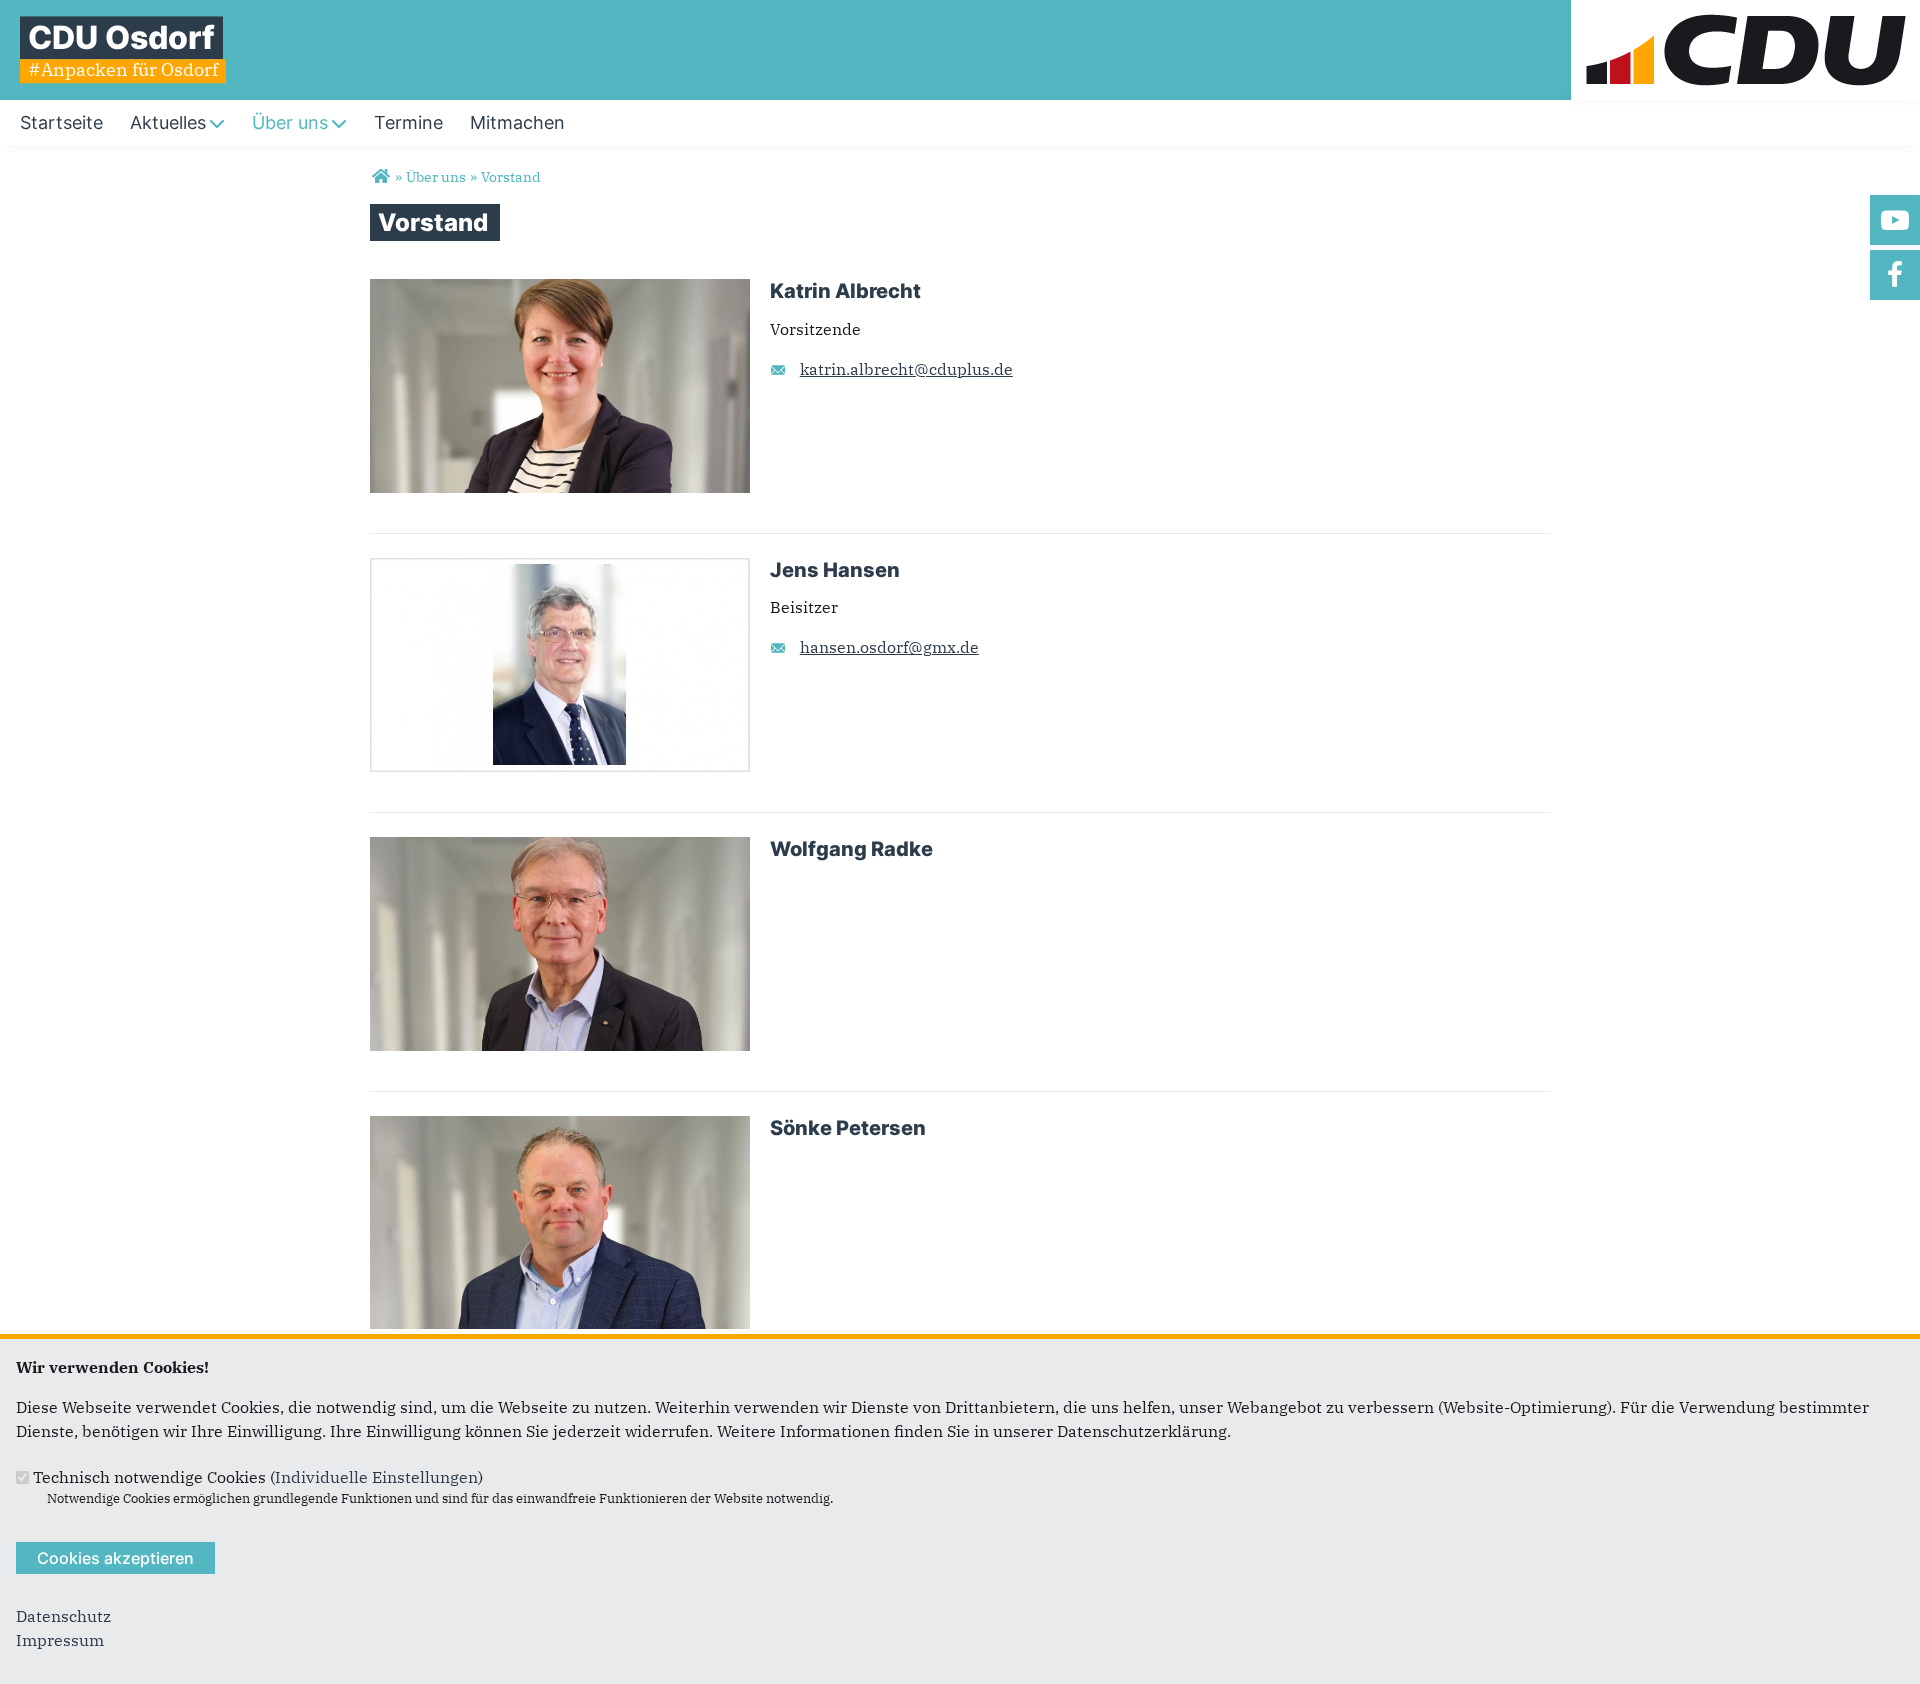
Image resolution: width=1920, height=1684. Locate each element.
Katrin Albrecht (845, 291)
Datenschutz (63, 1616)
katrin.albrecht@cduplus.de (906, 369)
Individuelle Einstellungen (376, 1477)
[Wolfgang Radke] (560, 849)
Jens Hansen (835, 570)
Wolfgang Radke (851, 849)
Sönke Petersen (848, 1128)
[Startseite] (1745, 12)
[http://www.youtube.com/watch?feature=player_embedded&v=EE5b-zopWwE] (1895, 220)
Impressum (60, 1640)
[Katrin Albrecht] (560, 291)
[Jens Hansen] (560, 570)
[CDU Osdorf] (380, 177)
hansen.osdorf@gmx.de (889, 647)
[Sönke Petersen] (560, 1128)
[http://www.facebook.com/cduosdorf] (1895, 275)
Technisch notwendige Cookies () (258, 1477)
